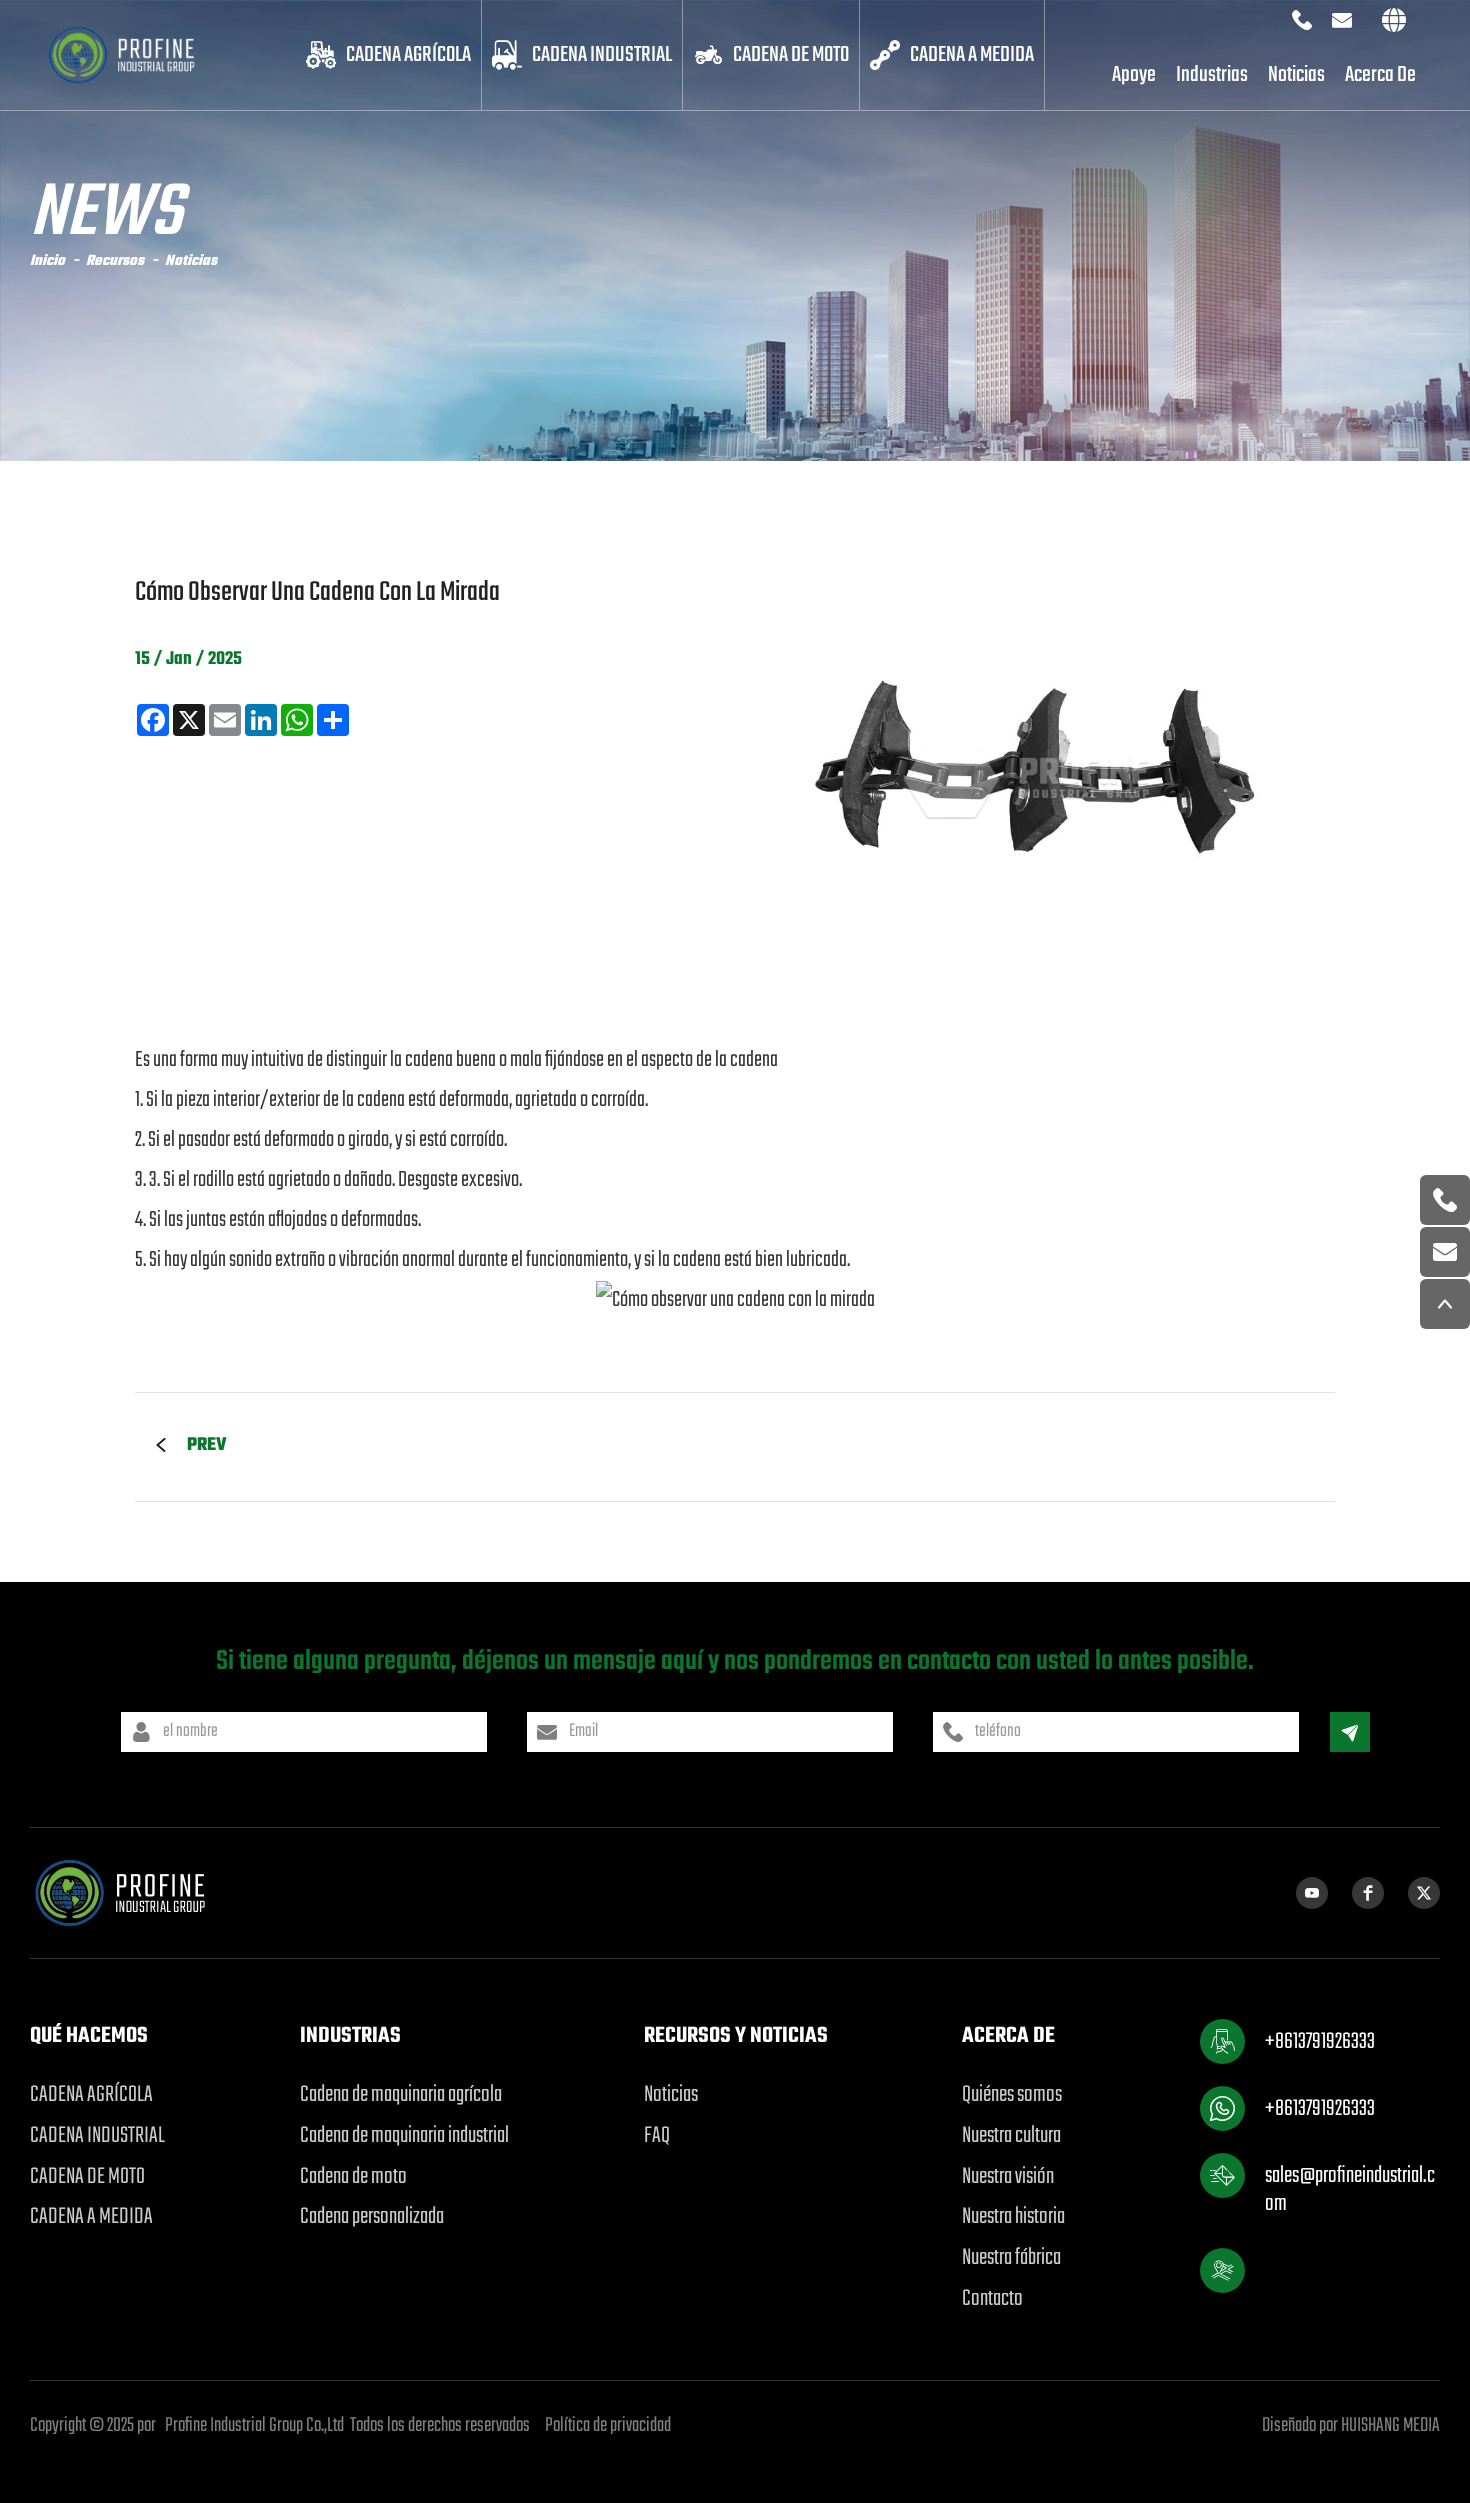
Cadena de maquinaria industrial (404, 2136)
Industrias (1212, 75)
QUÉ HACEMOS (89, 2036)
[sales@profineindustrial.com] (1445, 1252)
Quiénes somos (1012, 2095)
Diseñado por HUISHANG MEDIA (1351, 2426)
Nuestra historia (1013, 2217)
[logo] (141, 55)
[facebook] (1368, 1893)
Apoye (1134, 75)
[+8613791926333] (1445, 1200)
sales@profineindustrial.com (1350, 2189)
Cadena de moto (353, 2177)
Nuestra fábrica (1011, 2258)
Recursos (115, 261)
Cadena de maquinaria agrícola (401, 2095)
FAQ (657, 2136)
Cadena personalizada (372, 2217)
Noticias (1296, 75)
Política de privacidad (608, 2426)
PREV (207, 1445)
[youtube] (1312, 1893)
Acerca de (1380, 75)
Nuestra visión (1008, 2177)
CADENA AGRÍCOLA (408, 55)
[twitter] (1424, 1893)
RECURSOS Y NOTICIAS (736, 2036)
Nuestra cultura (1011, 2136)
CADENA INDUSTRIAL (602, 55)
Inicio (47, 261)
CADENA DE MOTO (791, 55)
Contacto (992, 2299)
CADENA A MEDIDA (972, 55)
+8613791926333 (1320, 2042)
